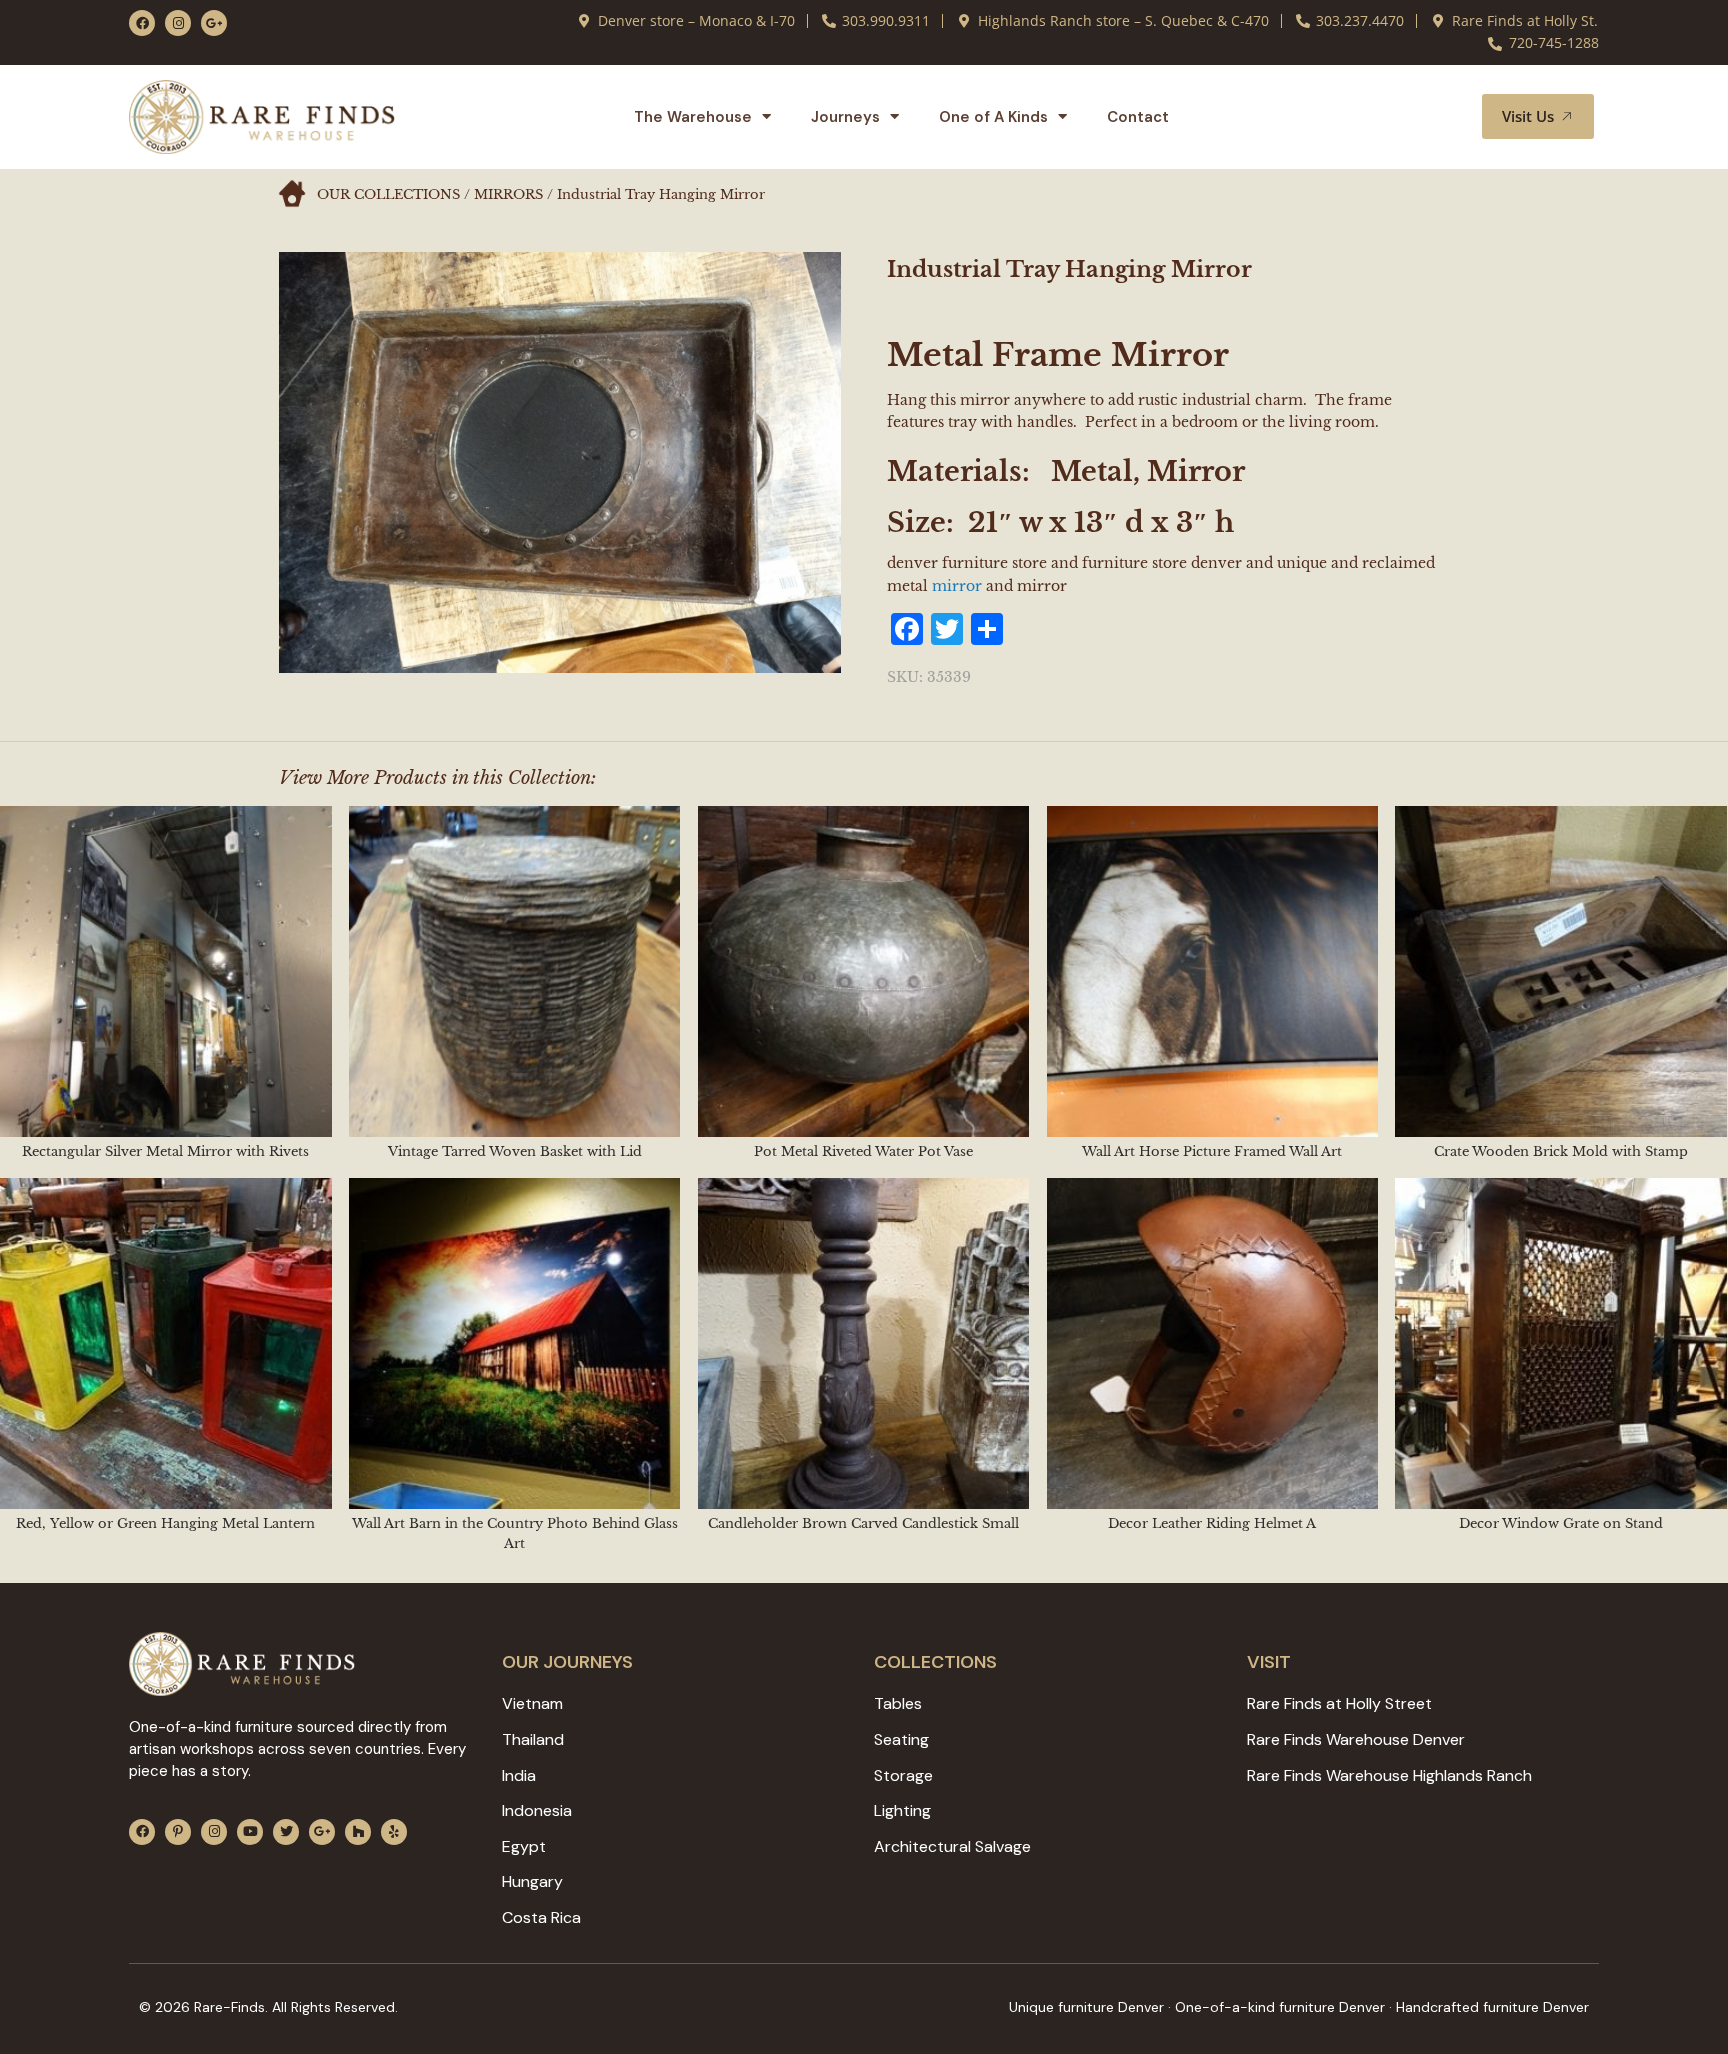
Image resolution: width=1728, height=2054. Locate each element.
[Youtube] (250, 1832)
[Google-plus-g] (214, 23)
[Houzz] (358, 1832)
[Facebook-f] (142, 23)
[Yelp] (394, 1832)
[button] (1443, 117)
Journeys (845, 117)
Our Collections (388, 194)
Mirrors (508, 194)
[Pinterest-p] (178, 1832)
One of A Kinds (993, 117)
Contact (1138, 117)
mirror (957, 586)
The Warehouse (693, 117)
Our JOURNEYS (567, 1662)
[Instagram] (178, 23)
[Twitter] (286, 1832)
